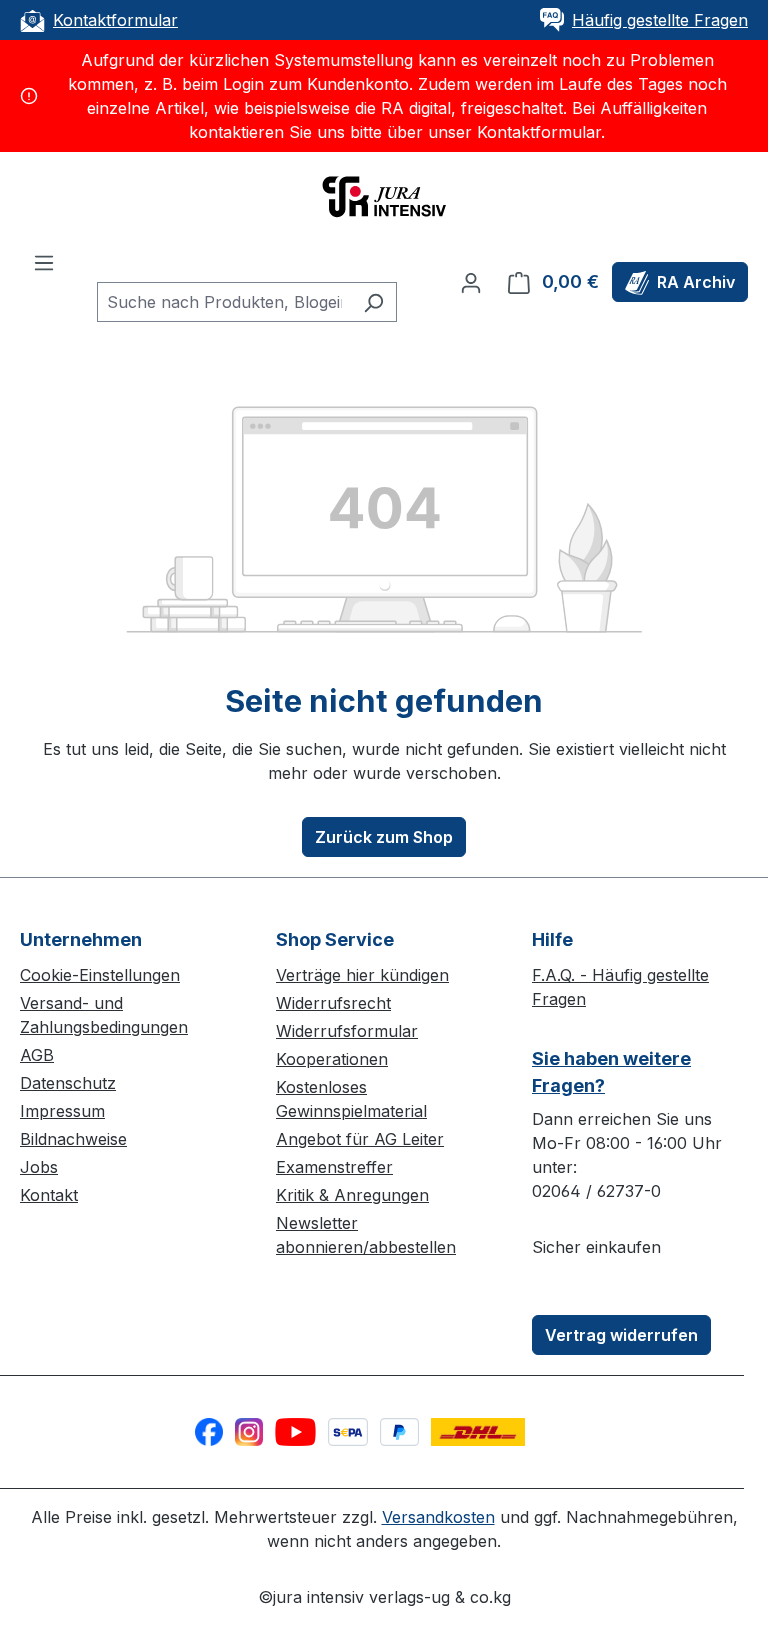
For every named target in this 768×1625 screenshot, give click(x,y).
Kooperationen (332, 1059)
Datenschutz (68, 1083)
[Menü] (44, 262)
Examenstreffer (334, 1167)
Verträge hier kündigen (362, 975)
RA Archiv (696, 282)
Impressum (62, 1111)
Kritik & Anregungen (352, 1195)
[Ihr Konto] (471, 282)
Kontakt (49, 1195)
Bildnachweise (73, 1139)
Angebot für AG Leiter (360, 1139)
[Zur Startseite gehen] (384, 195)
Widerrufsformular (347, 1031)
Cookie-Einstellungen (100, 975)
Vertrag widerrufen (621, 1335)
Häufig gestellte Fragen (660, 20)
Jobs (39, 1167)
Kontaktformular (115, 20)
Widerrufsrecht (333, 1003)
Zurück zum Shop (384, 837)
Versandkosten (438, 1517)
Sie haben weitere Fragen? (611, 1072)
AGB (37, 1055)
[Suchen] (373, 302)
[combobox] (224, 302)
